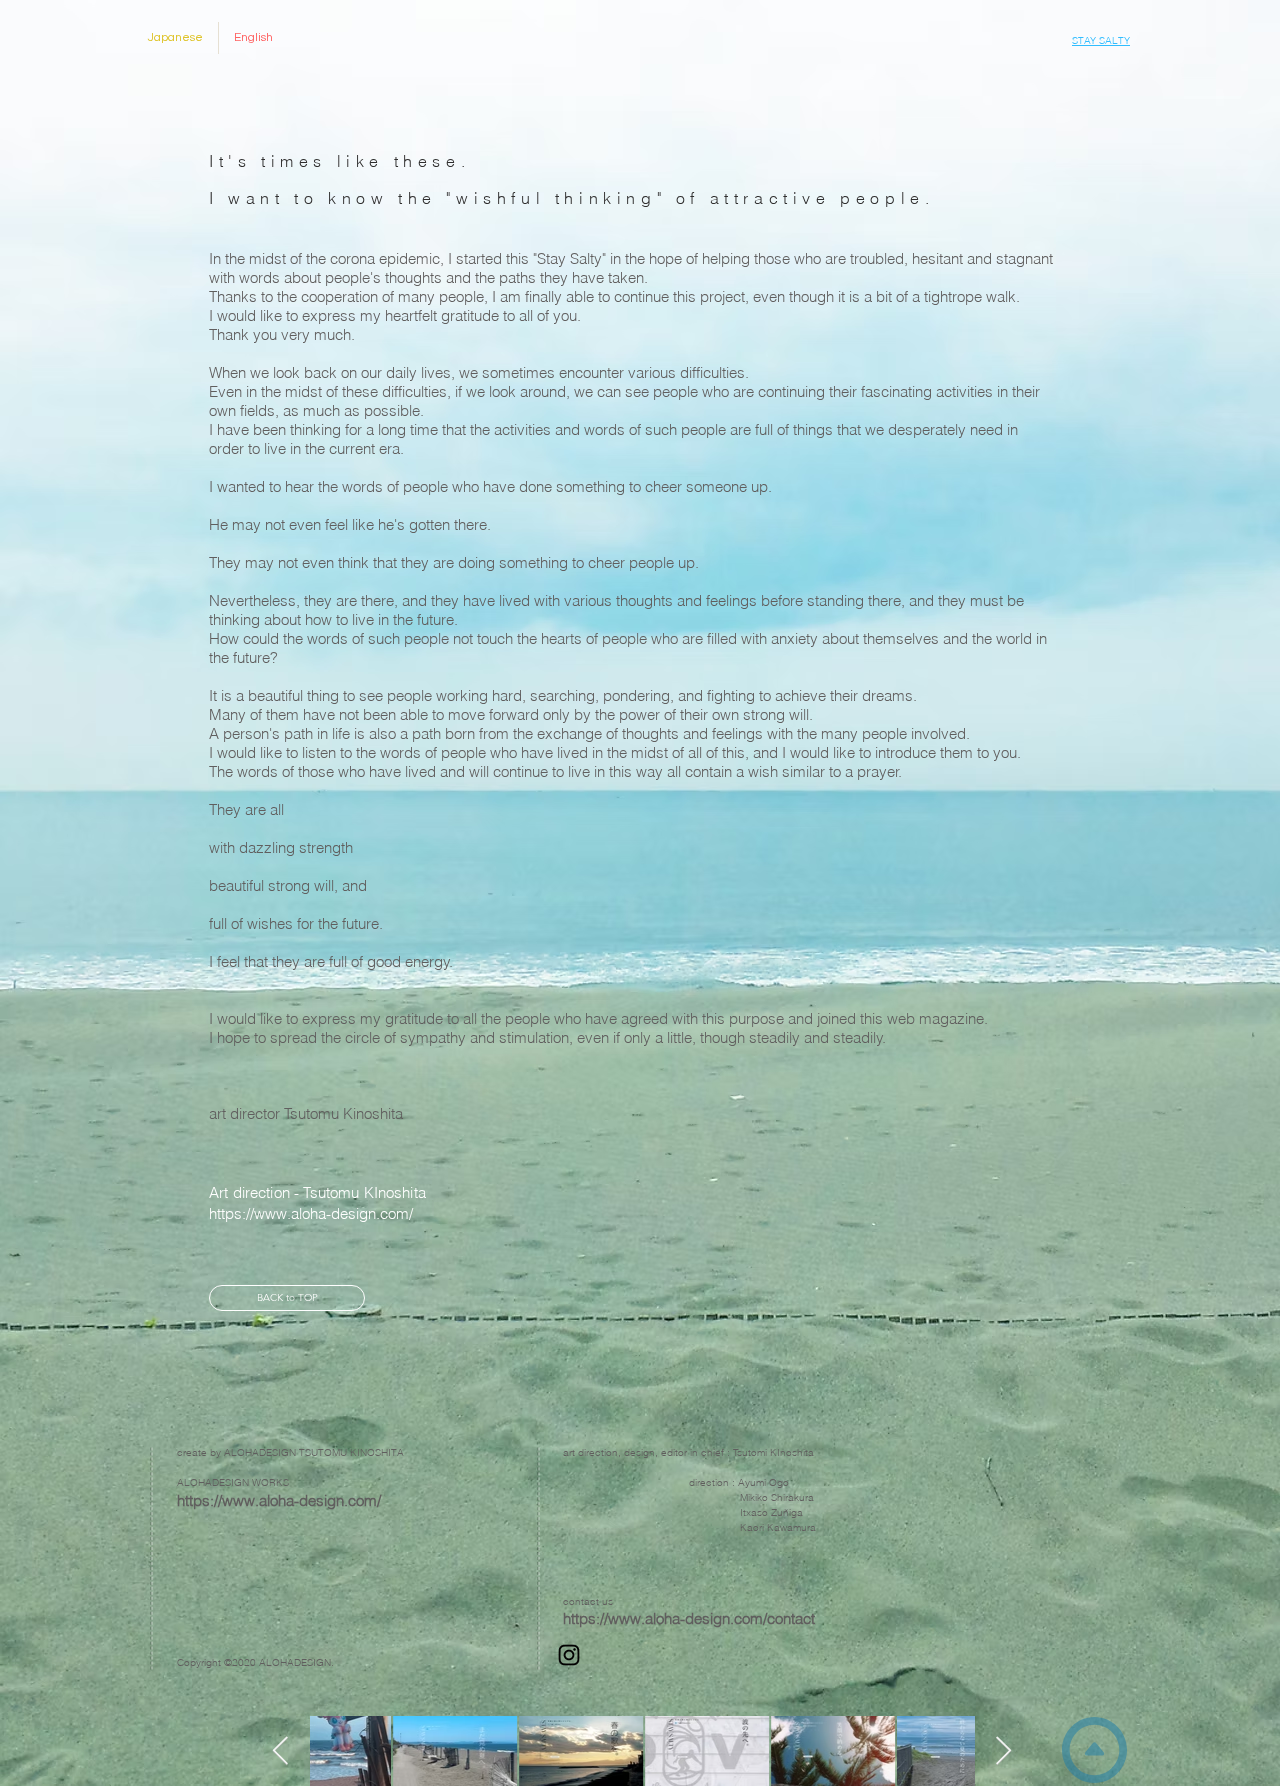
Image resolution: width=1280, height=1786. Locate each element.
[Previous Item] (281, 1751)
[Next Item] (1004, 1751)
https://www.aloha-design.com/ (279, 1500)
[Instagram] (569, 1655)
